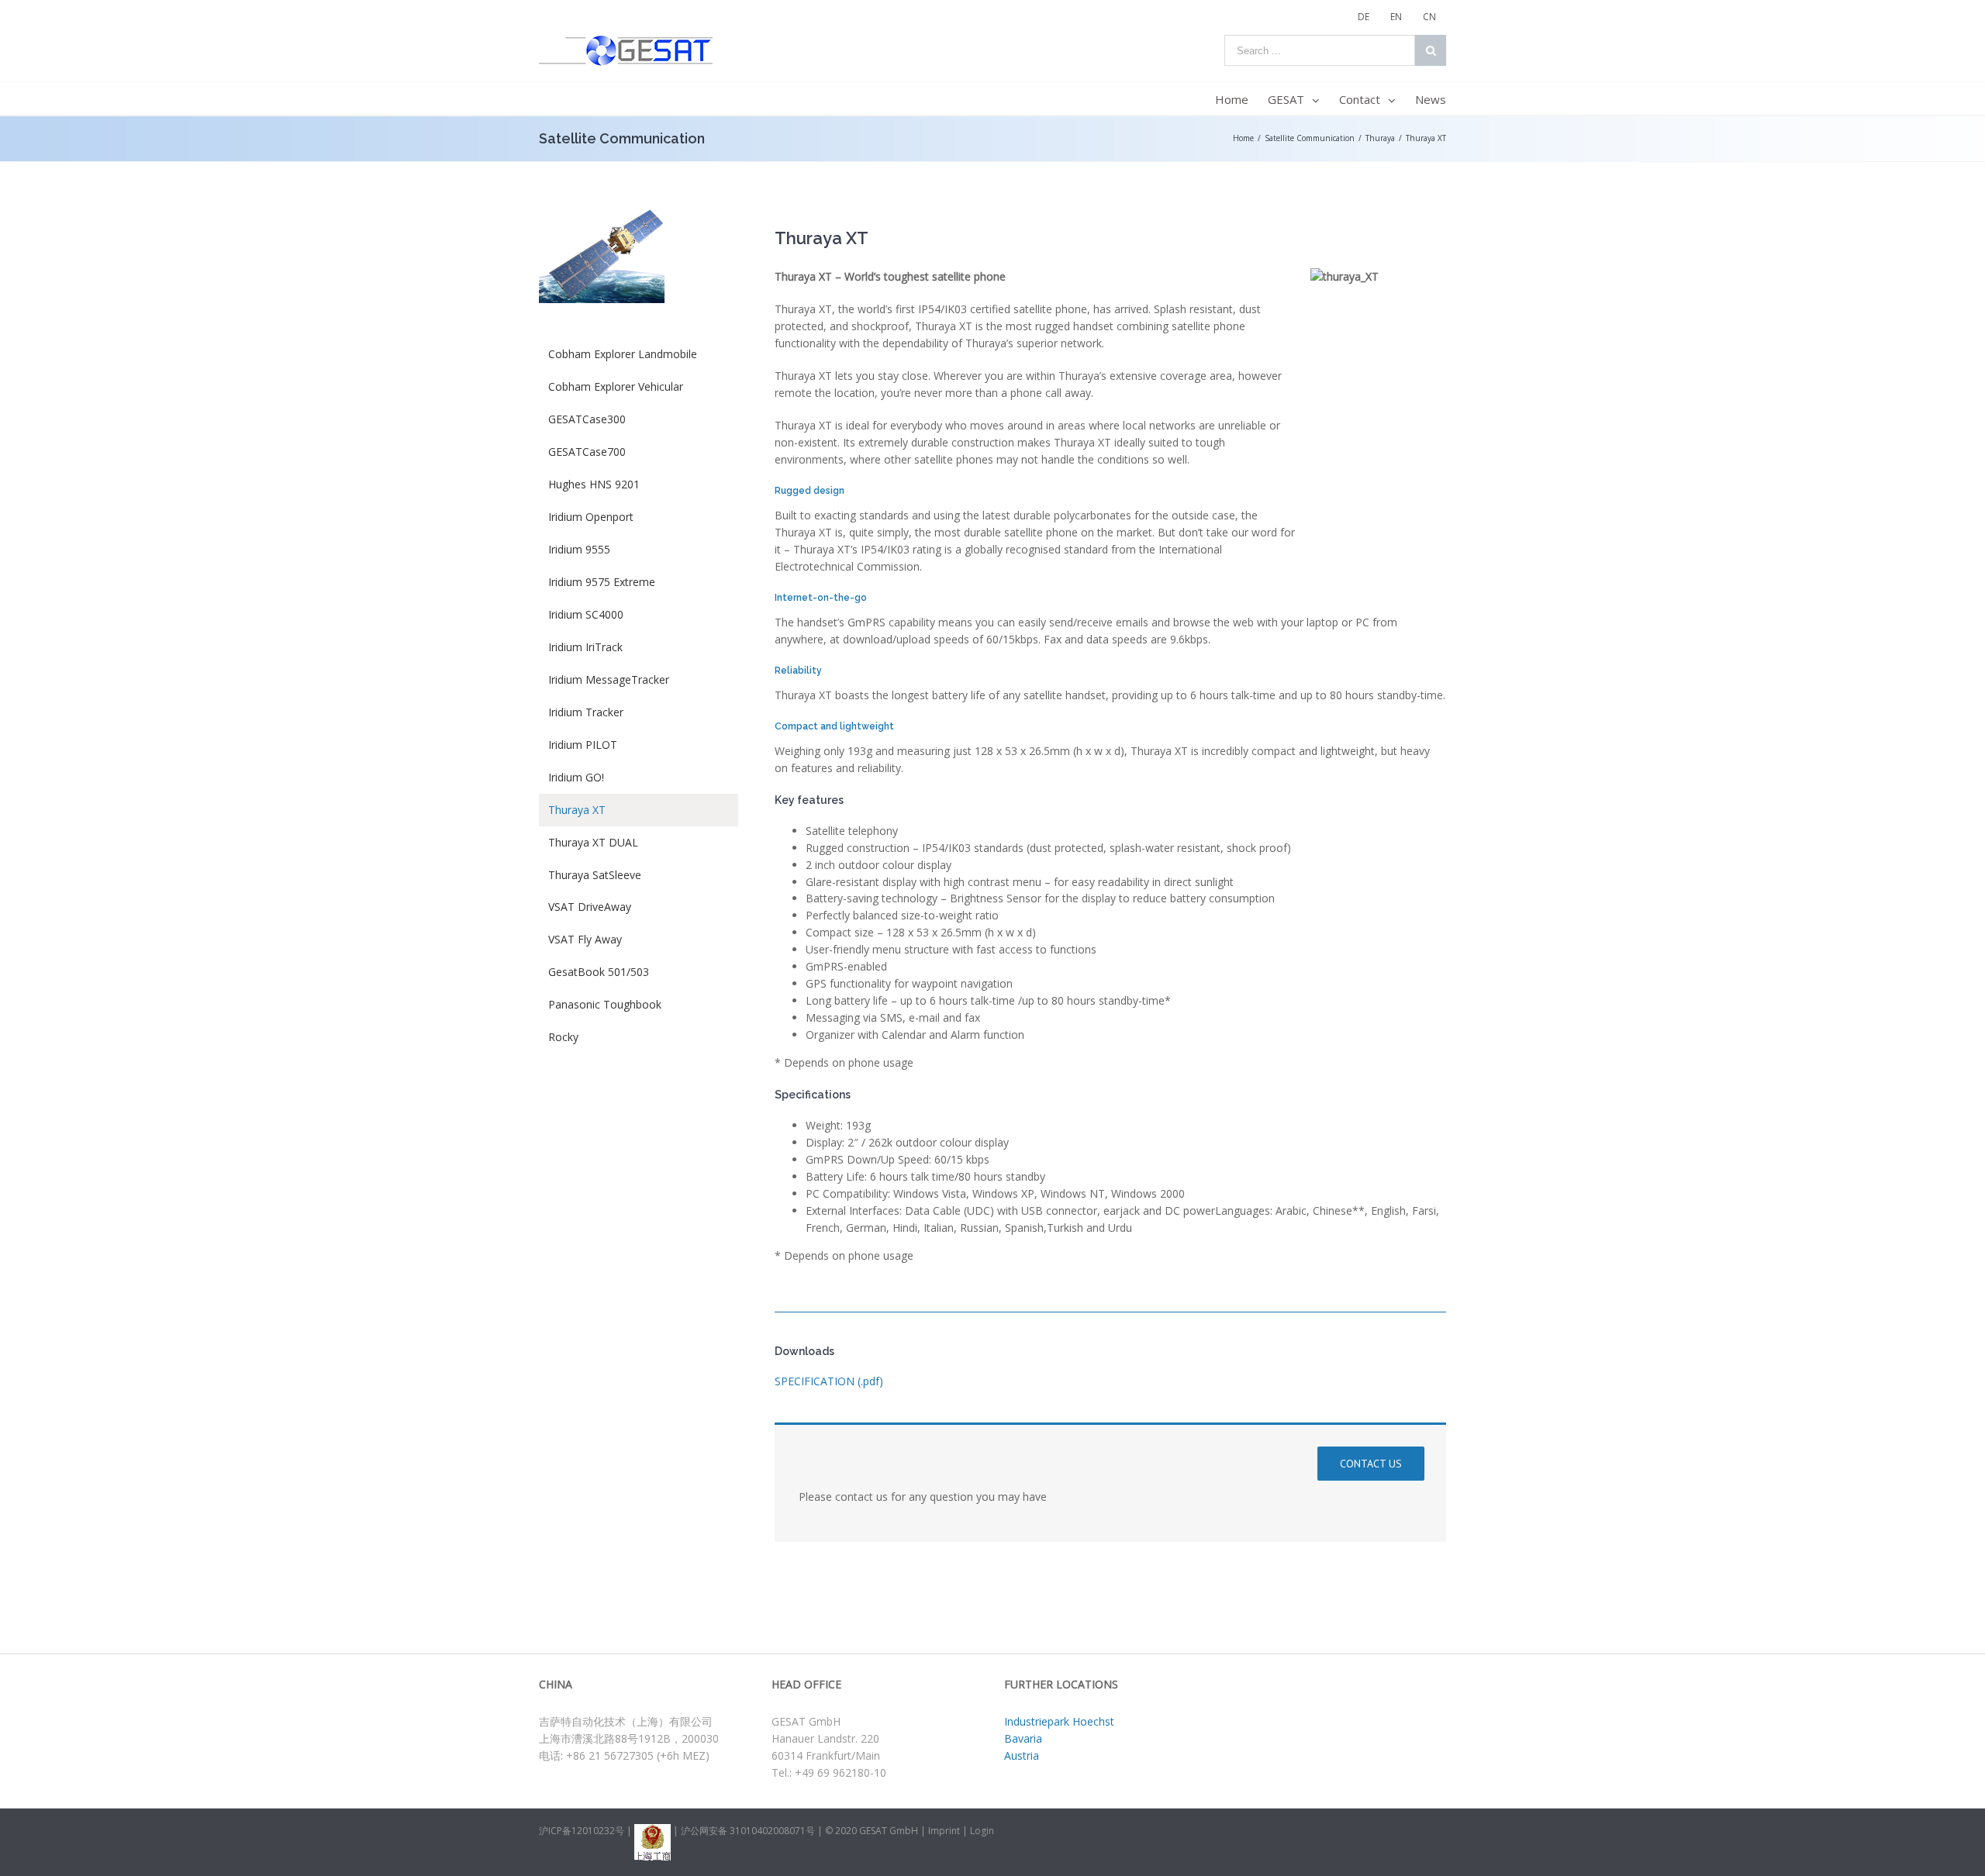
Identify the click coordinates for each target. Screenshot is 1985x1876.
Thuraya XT (577, 810)
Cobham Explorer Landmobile (623, 354)
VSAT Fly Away (585, 939)
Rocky (563, 1037)
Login (982, 1831)
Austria (1022, 1755)
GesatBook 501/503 (599, 972)
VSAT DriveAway (590, 907)
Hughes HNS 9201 (594, 484)
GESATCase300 (587, 419)
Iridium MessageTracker (609, 679)
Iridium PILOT (583, 745)
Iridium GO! (576, 777)
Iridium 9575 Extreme (602, 582)
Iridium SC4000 (586, 614)
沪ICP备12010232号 (582, 1831)
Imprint (944, 1831)
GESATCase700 (587, 452)
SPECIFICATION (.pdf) (829, 1381)
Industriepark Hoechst (1059, 1721)
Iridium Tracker (586, 712)
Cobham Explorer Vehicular (616, 386)
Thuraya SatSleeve (595, 875)
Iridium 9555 (579, 549)
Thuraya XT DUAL (593, 842)
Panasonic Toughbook (605, 1004)
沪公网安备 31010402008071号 (749, 1831)
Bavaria (1023, 1738)
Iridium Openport (591, 517)
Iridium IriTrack (585, 647)
